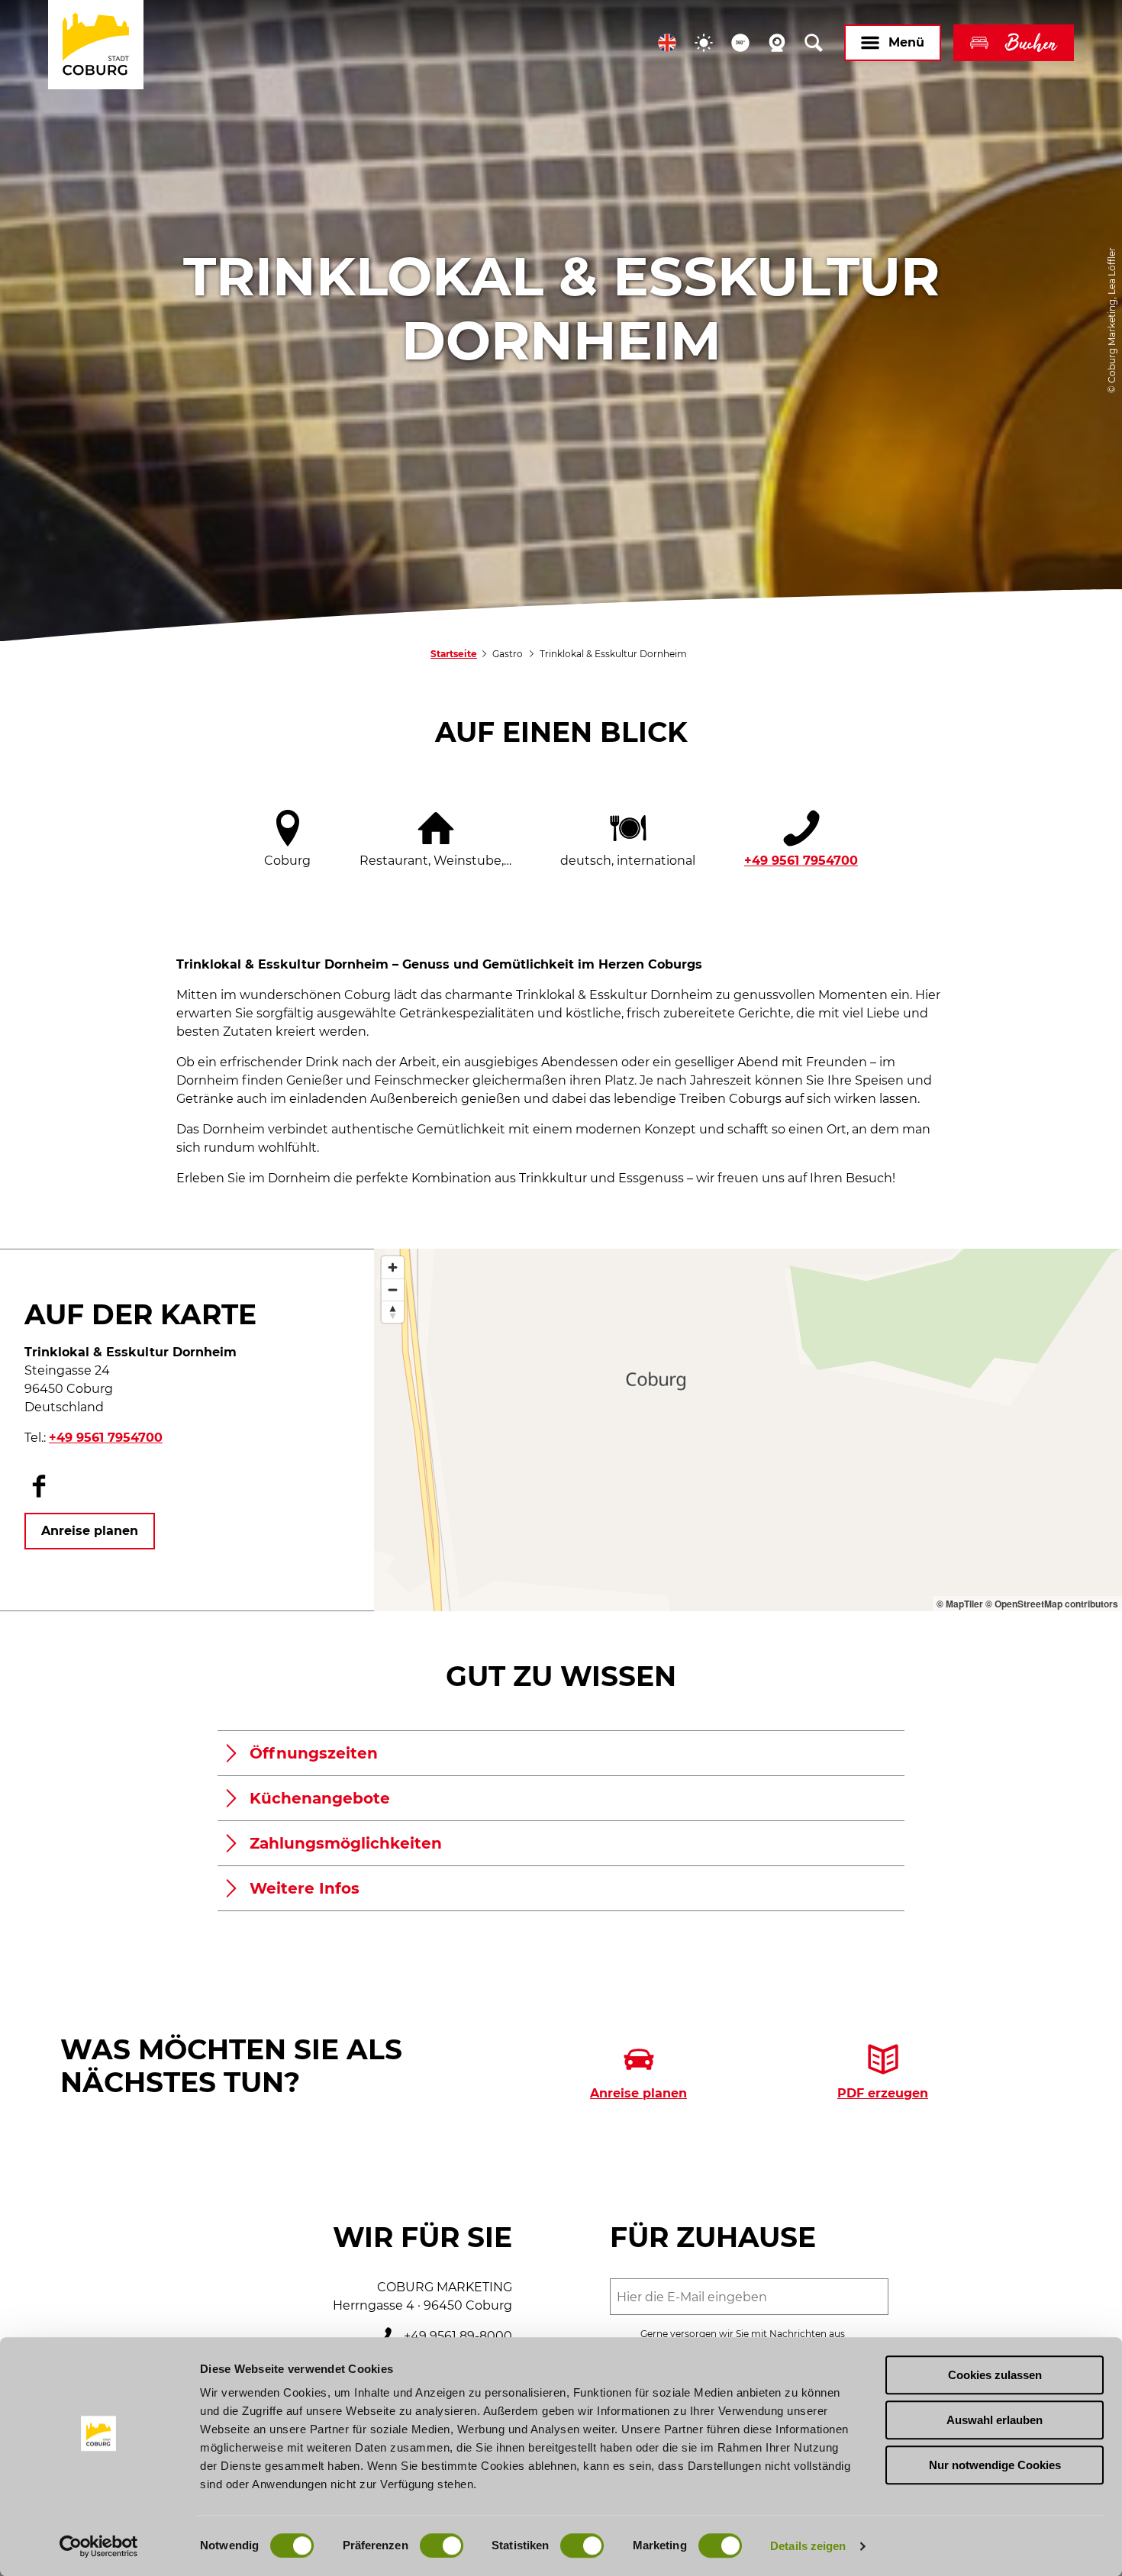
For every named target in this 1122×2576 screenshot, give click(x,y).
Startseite (454, 654)
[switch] (442, 2545)
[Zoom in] (393, 1267)
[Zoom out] (393, 1290)
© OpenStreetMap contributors (1052, 1604)
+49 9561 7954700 (801, 861)
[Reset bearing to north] (393, 1312)
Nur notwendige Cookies (995, 2465)
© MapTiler (960, 1604)
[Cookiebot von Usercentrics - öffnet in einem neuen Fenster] (99, 2546)
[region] (748, 1430)
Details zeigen (808, 2546)
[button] (667, 43)
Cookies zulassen (995, 2375)
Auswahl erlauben (995, 2420)
